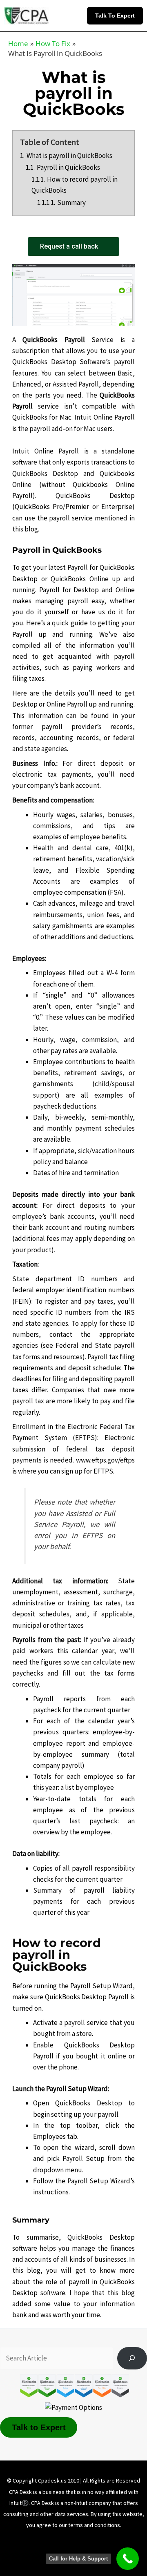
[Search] (132, 2358)
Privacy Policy (114, 2540)
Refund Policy (36, 2552)
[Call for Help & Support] (128, 2559)
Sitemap (80, 2552)
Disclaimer (68, 2540)
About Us (28, 2540)
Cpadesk (117, 2552)
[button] (117, 16)
